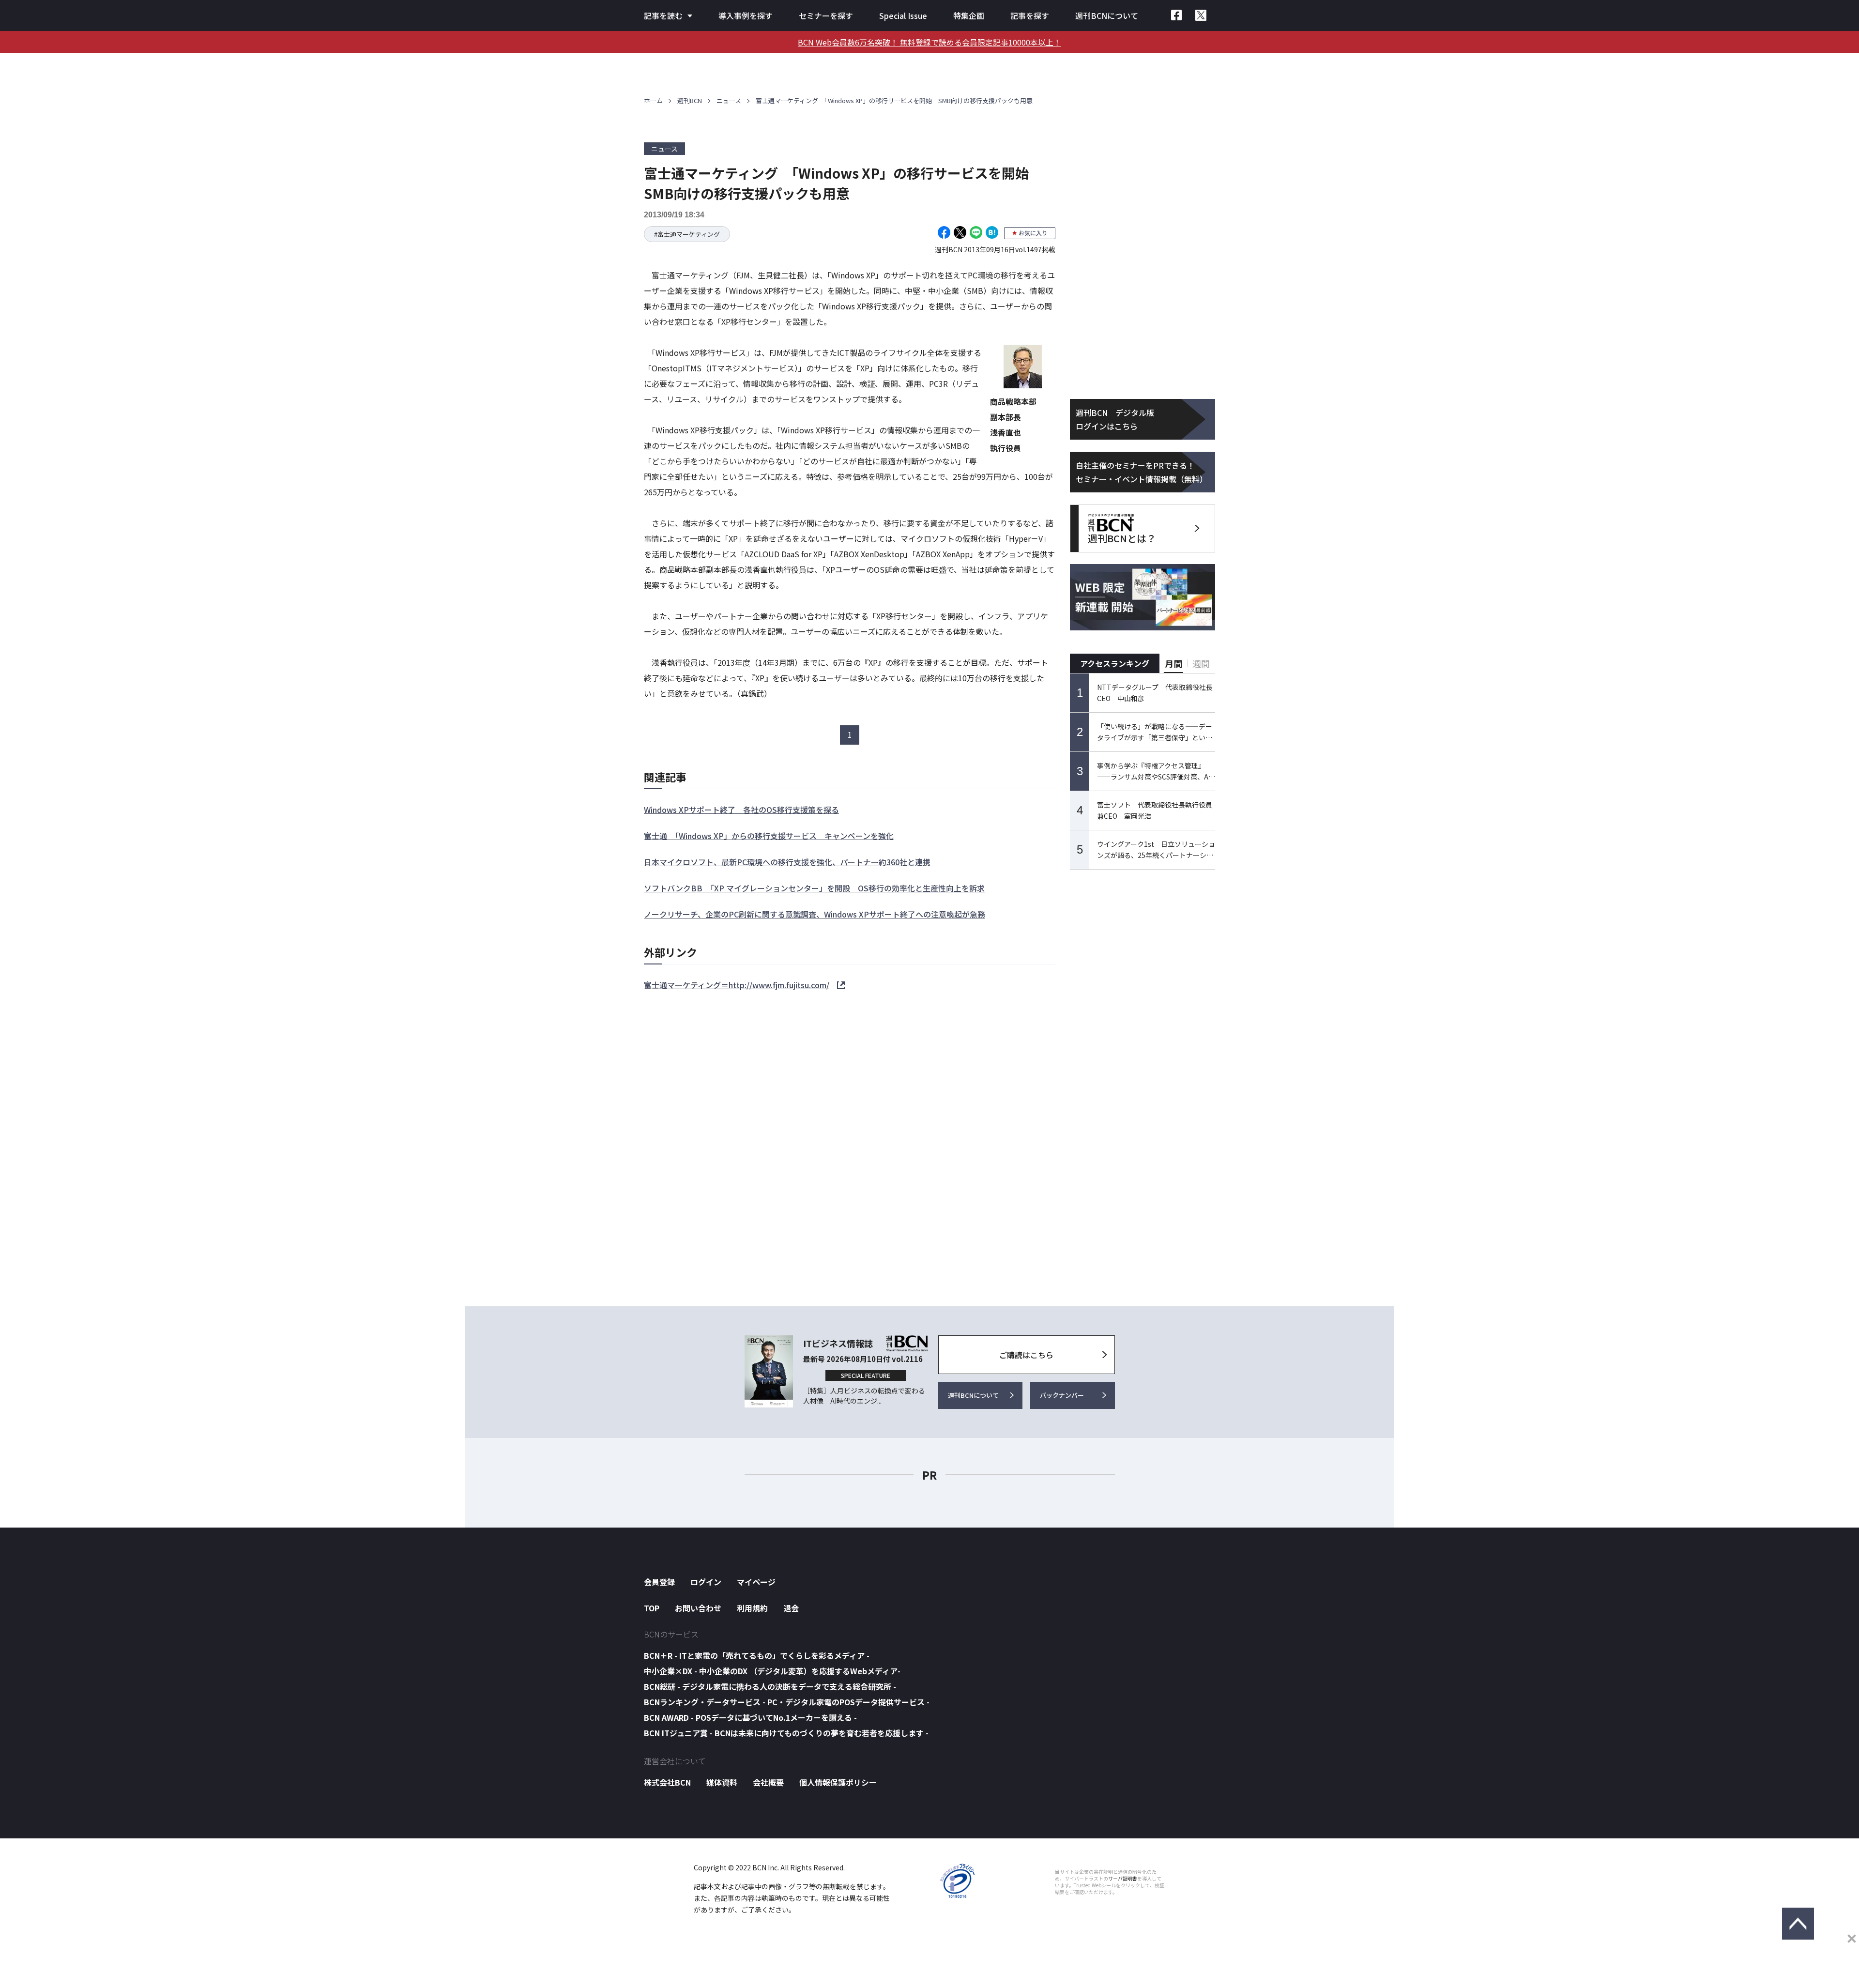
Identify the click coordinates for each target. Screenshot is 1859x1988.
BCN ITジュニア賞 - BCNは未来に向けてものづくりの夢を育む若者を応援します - (786, 1733)
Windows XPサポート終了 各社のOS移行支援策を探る (741, 810)
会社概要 (768, 1782)
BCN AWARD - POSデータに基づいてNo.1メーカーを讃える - (750, 1717)
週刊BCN (690, 100)
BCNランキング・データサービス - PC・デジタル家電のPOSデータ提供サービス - (787, 1702)
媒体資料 (722, 1782)
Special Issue (903, 15)
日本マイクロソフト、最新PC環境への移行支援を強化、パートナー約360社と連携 (787, 862)
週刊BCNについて (1107, 15)
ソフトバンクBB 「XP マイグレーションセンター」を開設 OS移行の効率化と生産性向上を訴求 (814, 888)
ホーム (653, 100)
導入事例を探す (746, 15)
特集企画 (969, 15)
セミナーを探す (826, 15)
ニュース (729, 100)
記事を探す (1030, 15)
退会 (791, 1608)
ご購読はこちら (1026, 1355)
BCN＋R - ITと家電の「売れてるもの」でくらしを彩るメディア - (757, 1655)
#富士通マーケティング (687, 234)
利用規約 (752, 1608)
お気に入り (1033, 233)
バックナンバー (1062, 1395)
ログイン (706, 1582)
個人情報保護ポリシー (838, 1782)
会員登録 (659, 1582)
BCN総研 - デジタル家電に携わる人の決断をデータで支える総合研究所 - (770, 1686)
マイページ (756, 1582)
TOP (652, 1608)
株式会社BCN (667, 1782)
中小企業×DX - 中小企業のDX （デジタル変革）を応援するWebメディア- (772, 1671)
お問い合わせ (698, 1608)
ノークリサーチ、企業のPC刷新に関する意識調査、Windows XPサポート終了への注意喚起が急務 (815, 914)
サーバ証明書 (1123, 1879)
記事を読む (663, 15)
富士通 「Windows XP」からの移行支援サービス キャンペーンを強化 (769, 836)
